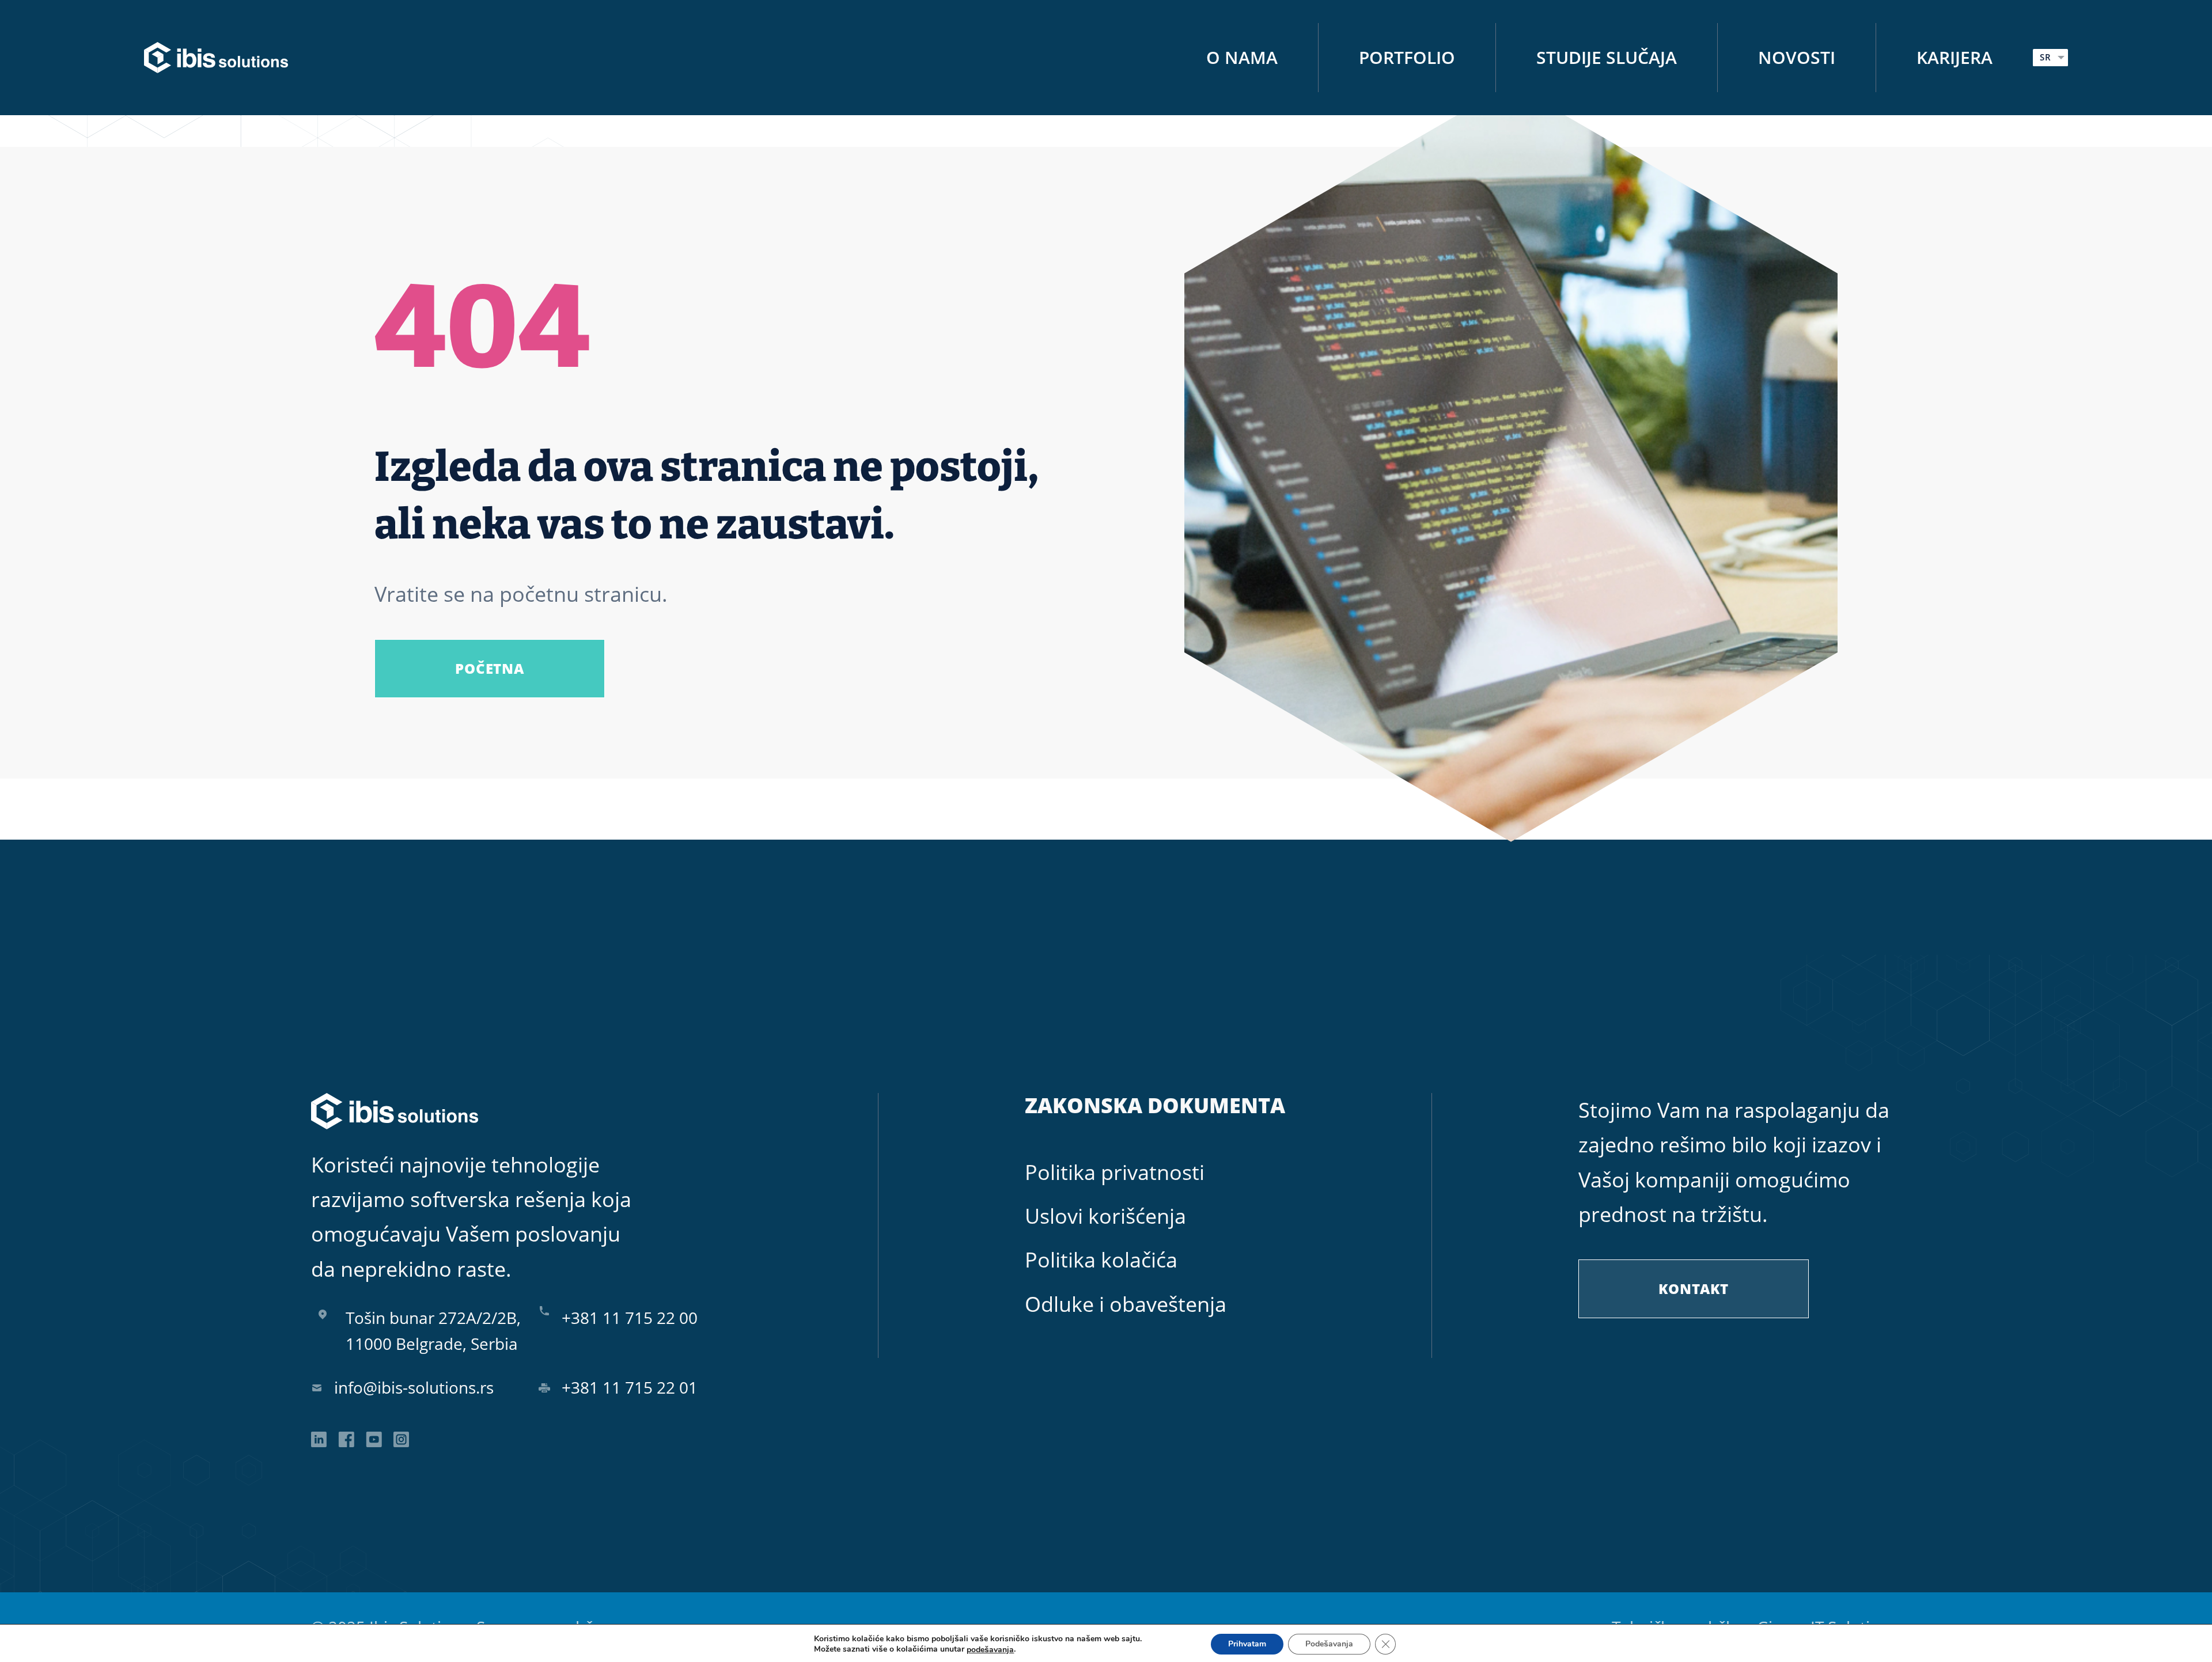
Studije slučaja (1607, 57)
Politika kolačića (1101, 1260)
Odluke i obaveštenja (1126, 1304)
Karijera (1955, 57)
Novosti (1797, 57)
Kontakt (1693, 1289)
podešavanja (990, 1649)
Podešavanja (1329, 1644)
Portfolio (1407, 57)
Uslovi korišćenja (1105, 1216)
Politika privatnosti (1115, 1172)
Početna (489, 668)
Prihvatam (1247, 1644)
